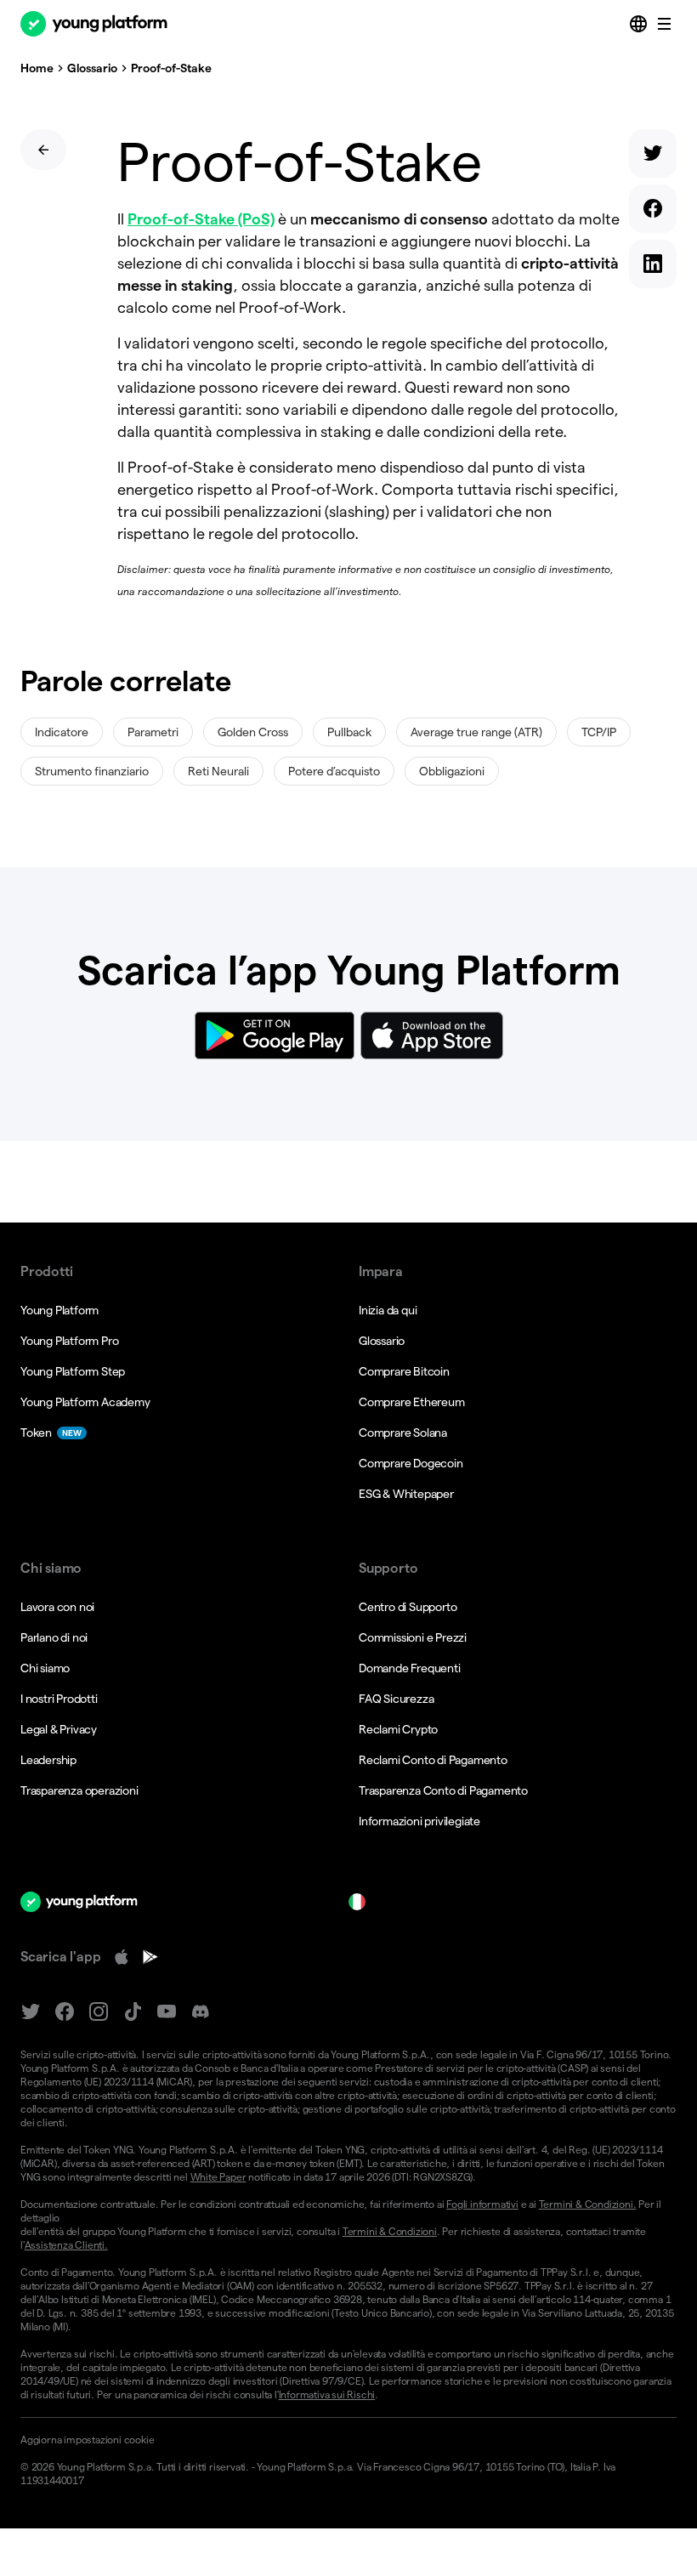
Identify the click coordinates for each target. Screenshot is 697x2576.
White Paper (218, 2177)
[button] (348, 2440)
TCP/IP (599, 732)
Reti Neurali (218, 771)
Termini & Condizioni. (588, 2204)
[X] (31, 2012)
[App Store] (122, 1957)
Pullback (349, 732)
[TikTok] (133, 2012)
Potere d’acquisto (334, 771)
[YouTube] (167, 2012)
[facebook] (653, 212)
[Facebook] (65, 2012)
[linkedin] (653, 267)
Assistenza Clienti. (66, 2245)
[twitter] (653, 157)
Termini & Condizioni (390, 2231)
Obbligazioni (452, 771)
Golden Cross (253, 732)
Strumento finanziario (92, 771)
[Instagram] (99, 2012)
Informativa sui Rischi (327, 2394)
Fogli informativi (482, 2204)
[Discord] (201, 2012)
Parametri (153, 732)
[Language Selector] (640, 24)
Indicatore (62, 732)
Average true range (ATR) (476, 732)
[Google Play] (150, 1957)
